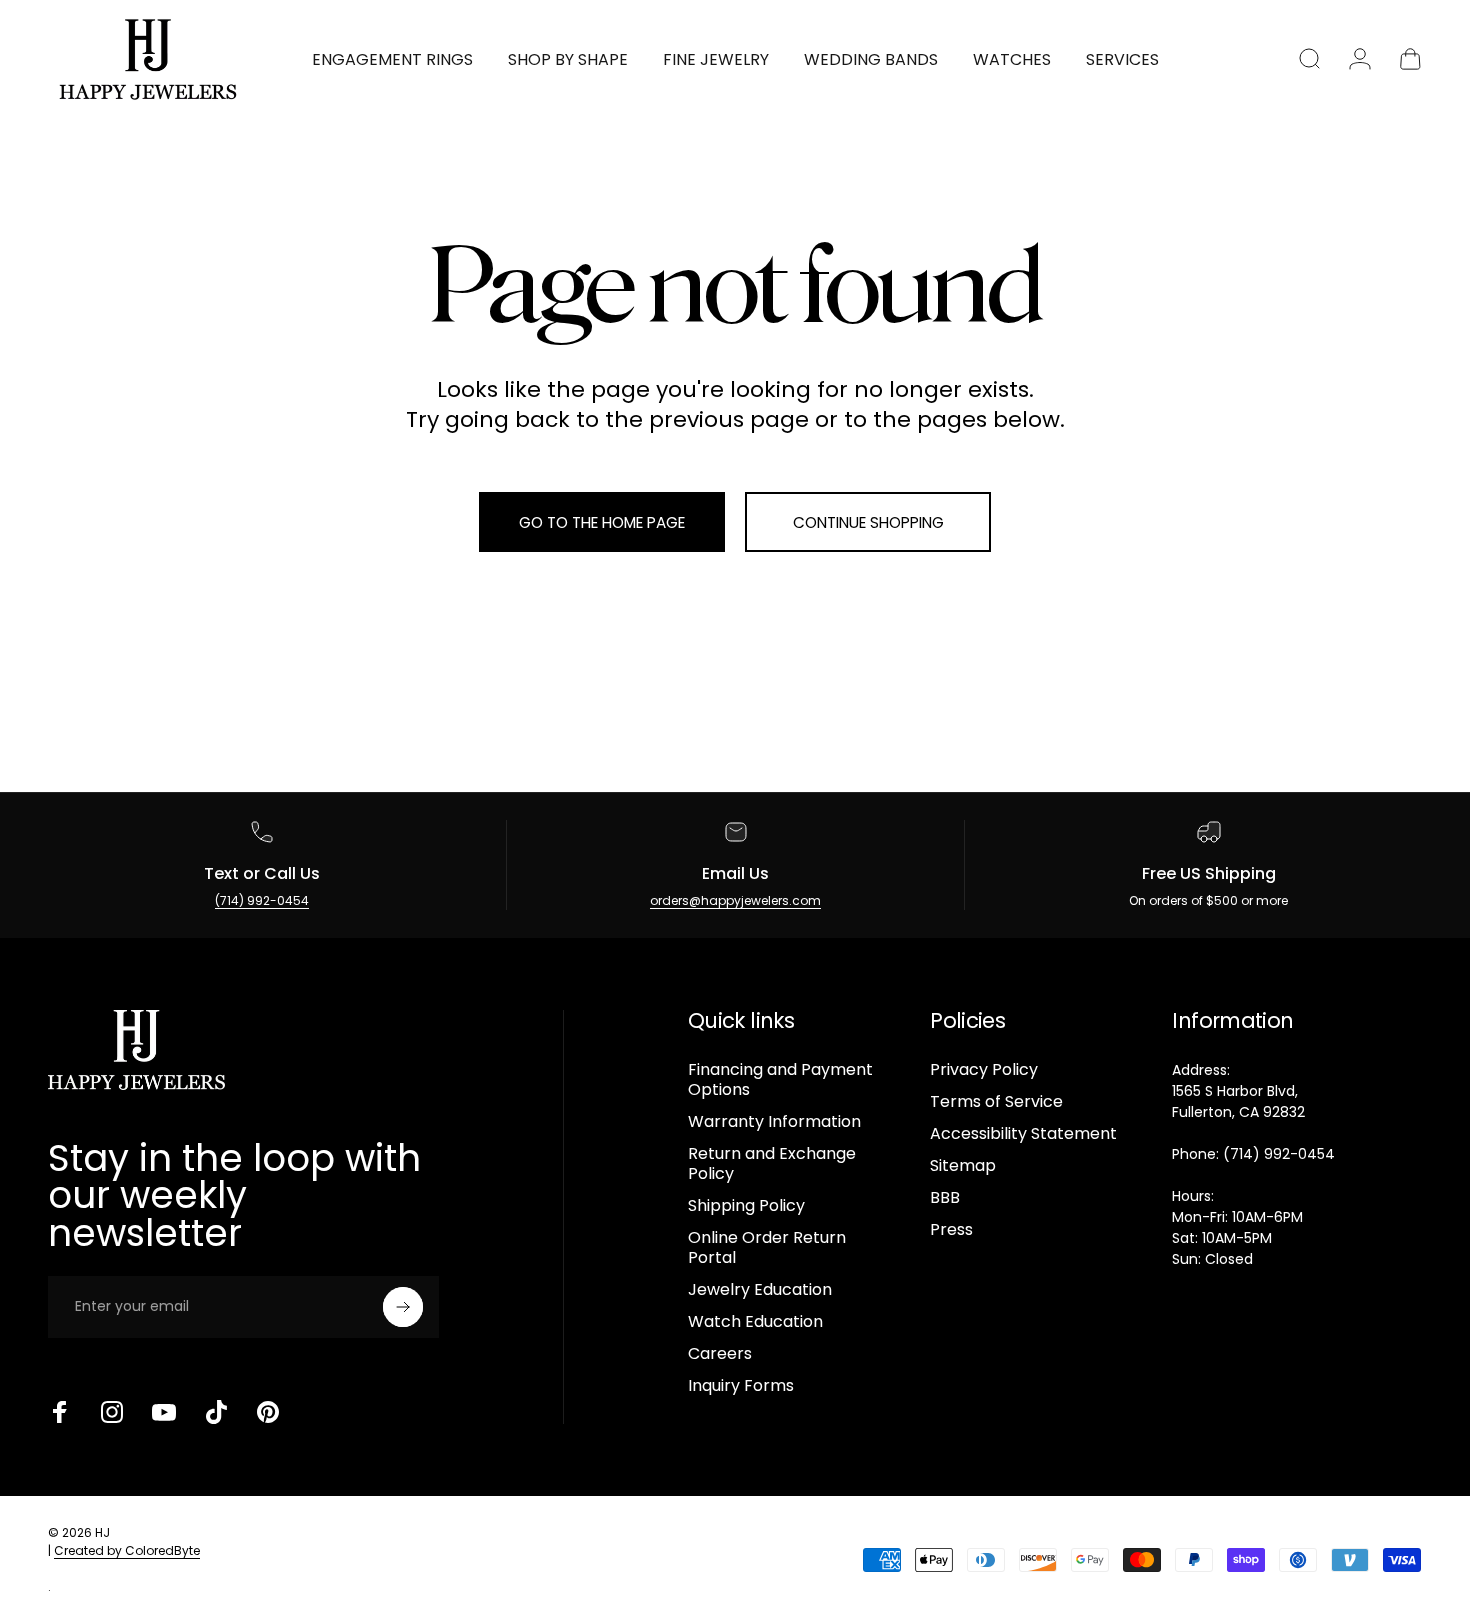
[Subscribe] (403, 1307)
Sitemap (963, 1166)
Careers (720, 1354)
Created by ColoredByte (127, 1550)
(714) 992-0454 (262, 900)
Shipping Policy (746, 1206)
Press (951, 1230)
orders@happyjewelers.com (735, 900)
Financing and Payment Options (780, 1080)
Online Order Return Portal (767, 1248)
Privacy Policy (984, 1070)
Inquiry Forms (741, 1386)
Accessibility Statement (1023, 1134)
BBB (945, 1198)
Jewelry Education (760, 1290)
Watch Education (755, 1322)
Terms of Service (996, 1102)
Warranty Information (774, 1122)
